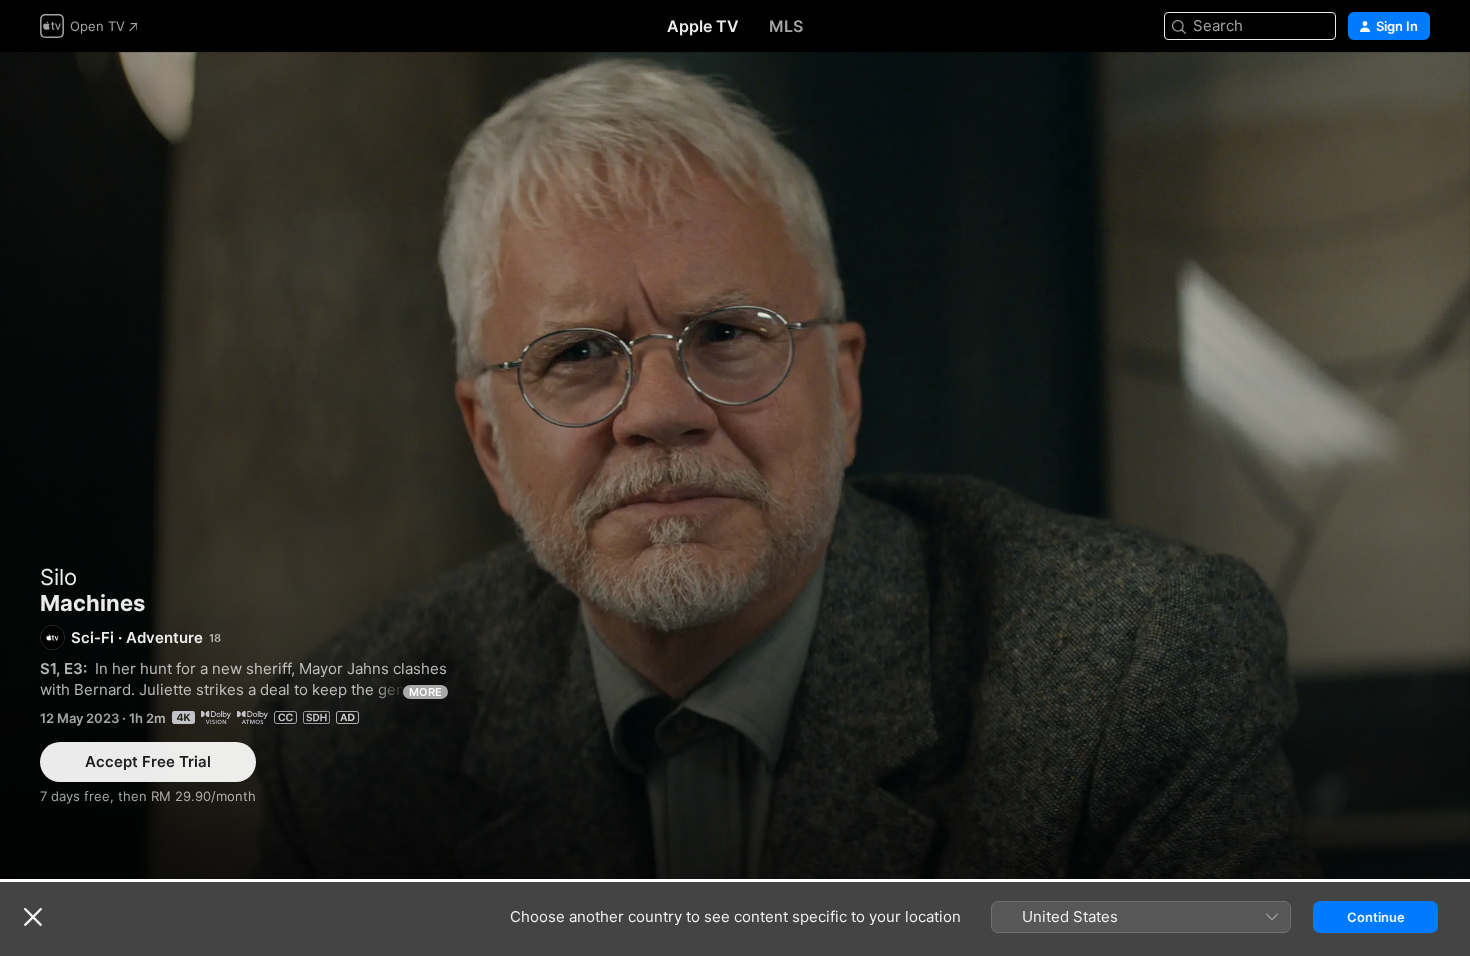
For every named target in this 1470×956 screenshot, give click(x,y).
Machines (735, 465)
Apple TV (703, 26)
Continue (1376, 917)
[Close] (33, 917)
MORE (425, 692)
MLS (786, 26)
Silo (58, 577)
